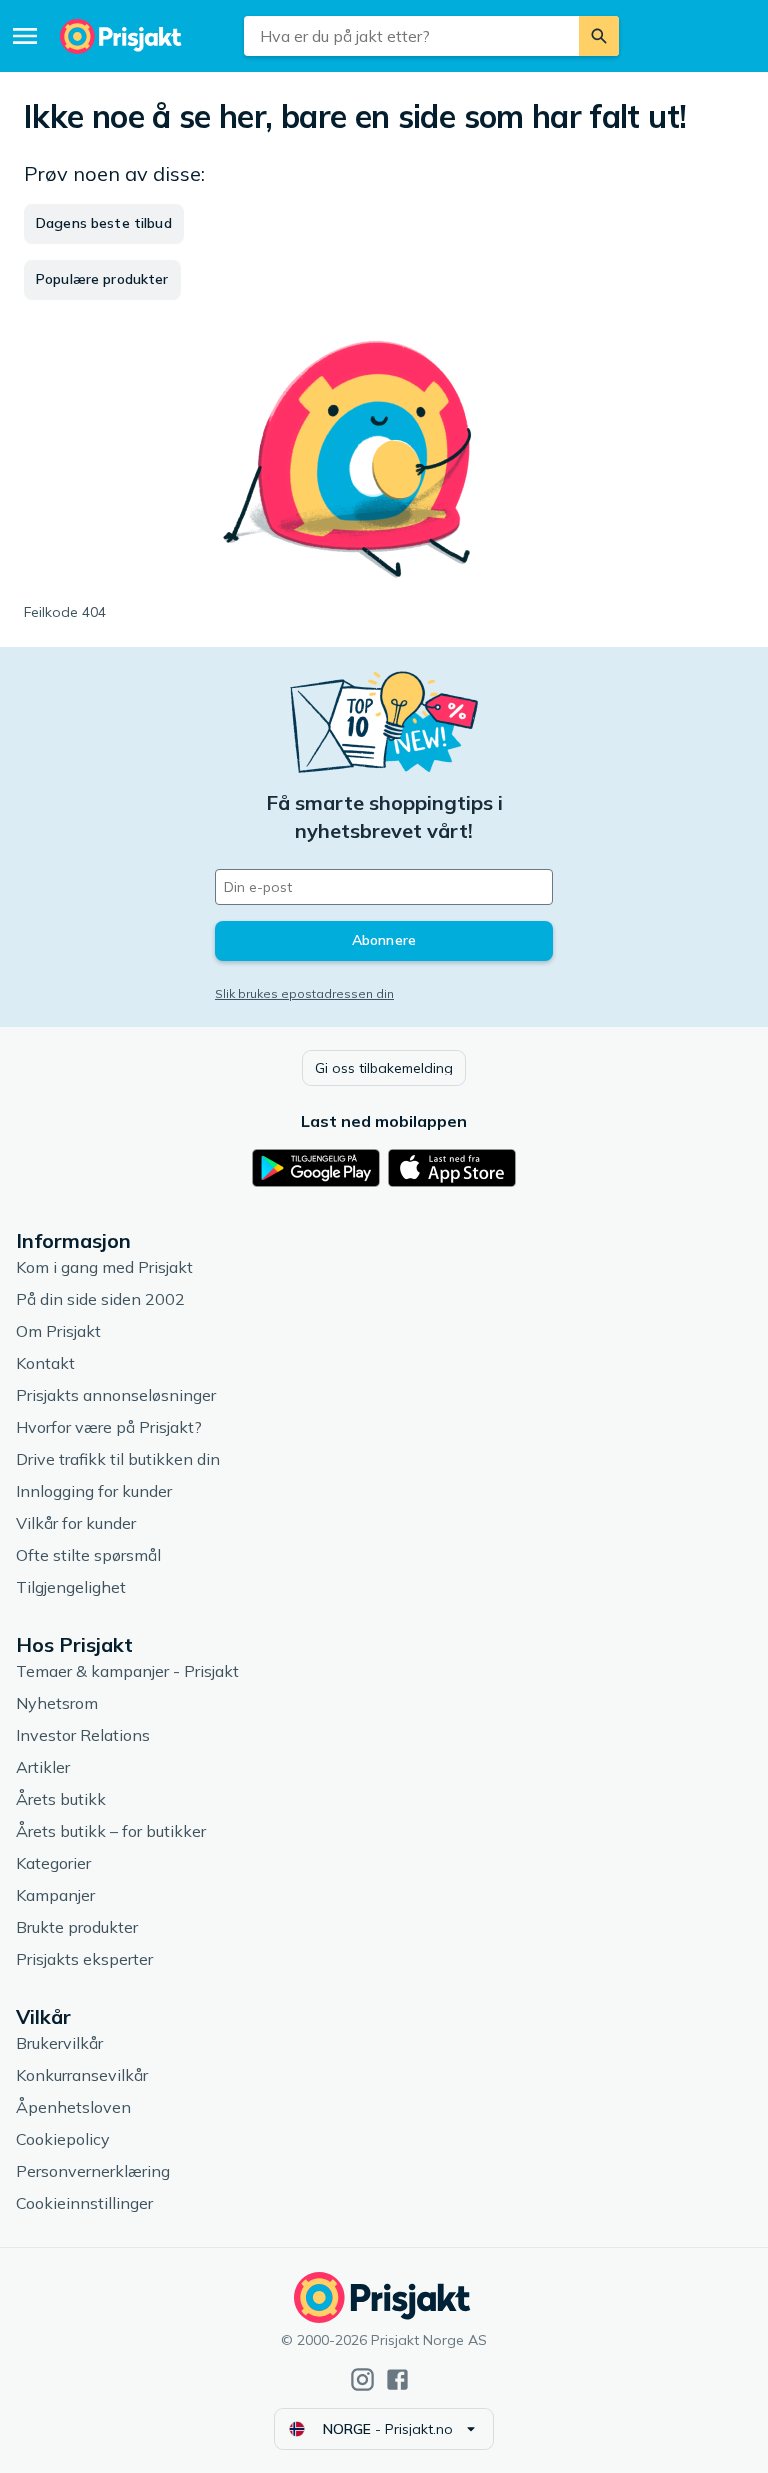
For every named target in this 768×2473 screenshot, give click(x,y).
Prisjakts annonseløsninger (116, 1395)
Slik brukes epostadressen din (304, 993)
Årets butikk (61, 1799)
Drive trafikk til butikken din (118, 1459)
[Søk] (599, 36)
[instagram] (362, 2379)
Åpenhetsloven (73, 2107)
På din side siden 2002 (100, 1299)
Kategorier (53, 1863)
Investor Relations (83, 1735)
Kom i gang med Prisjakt (104, 1267)
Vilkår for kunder (76, 1523)
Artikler (43, 1767)
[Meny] (25, 36)
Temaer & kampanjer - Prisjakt (127, 1671)
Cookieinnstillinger (84, 2203)
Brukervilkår (59, 2043)
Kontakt (45, 1363)
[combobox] (411, 36)
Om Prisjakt (58, 1331)
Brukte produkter (77, 1927)
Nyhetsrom (57, 1703)
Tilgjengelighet (71, 1587)
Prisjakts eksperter (84, 1959)
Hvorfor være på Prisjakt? (109, 1427)
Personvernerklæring (93, 2171)
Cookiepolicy (63, 2139)
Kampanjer (55, 1895)
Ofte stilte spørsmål (88, 1555)
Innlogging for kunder (94, 1491)
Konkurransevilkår (82, 2075)
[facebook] (397, 2379)
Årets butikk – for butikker (111, 1831)
